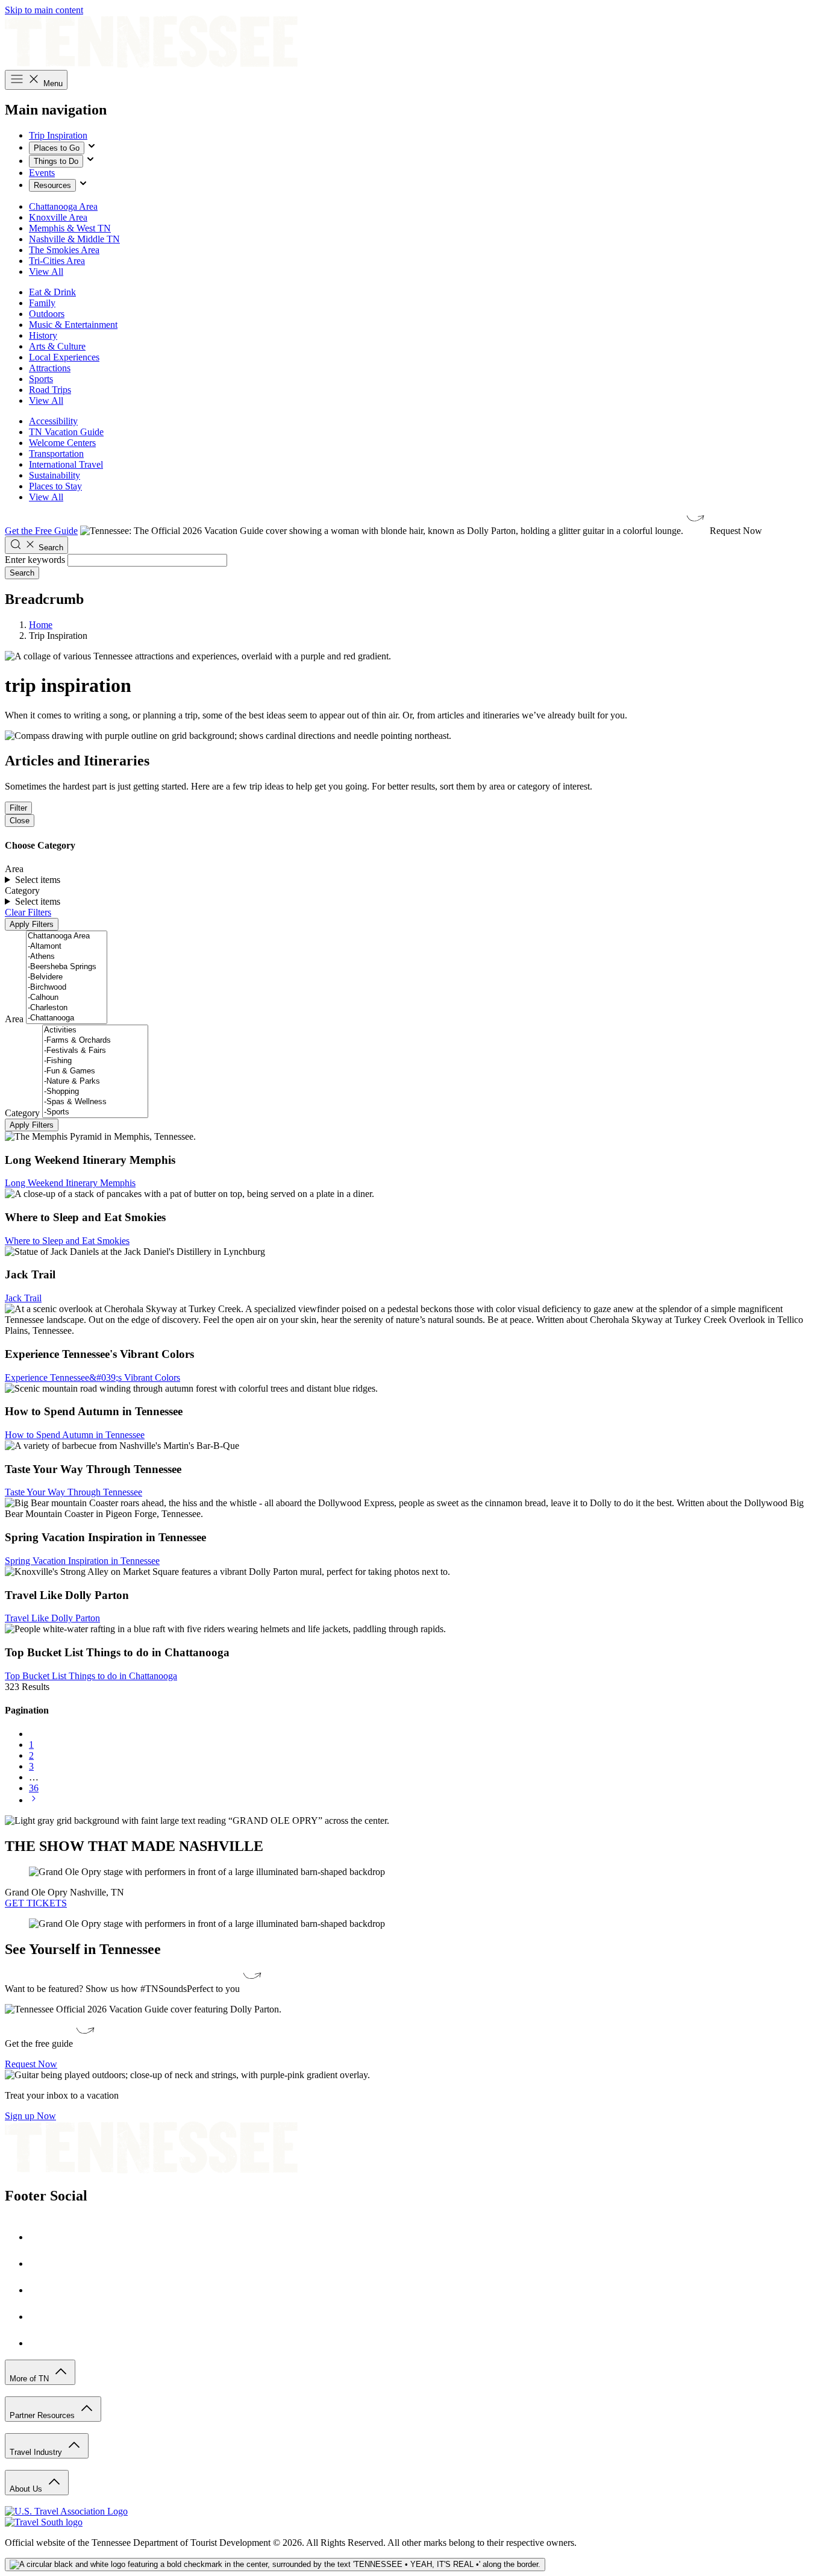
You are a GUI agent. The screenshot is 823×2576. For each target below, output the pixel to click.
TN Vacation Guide (66, 432)
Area (14, 1019)
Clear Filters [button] (28, 912)
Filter (18, 808)
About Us (27, 2489)
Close (20, 821)
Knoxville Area (58, 217)
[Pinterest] (41, 2290)
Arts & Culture (57, 346)
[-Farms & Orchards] (95, 1041)
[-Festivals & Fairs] (95, 1051)
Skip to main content (44, 10)
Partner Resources (43, 2415)
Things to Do (56, 161)
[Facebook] (41, 2237)
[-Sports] (95, 1112)
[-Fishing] (95, 1061)
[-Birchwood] (67, 988)
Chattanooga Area (63, 206)
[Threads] (41, 2343)
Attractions (50, 368)
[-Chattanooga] (67, 1018)
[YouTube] (41, 2317)
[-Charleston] (67, 1008)
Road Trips (50, 390)
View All (46, 272)
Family (42, 303)
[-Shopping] (95, 1092)
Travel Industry (37, 2452)
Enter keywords (35, 560)
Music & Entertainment (73, 325)
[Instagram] (41, 2263)
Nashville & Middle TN (74, 239)
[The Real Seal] (275, 2565)
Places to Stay (55, 486)
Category (22, 1113)
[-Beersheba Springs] (67, 967)
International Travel (66, 464)
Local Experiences (64, 357)
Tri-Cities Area (57, 261)
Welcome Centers (62, 443)
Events (42, 173)
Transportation (56, 454)
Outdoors (47, 314)
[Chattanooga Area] (67, 936)
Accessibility (53, 421)
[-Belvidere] (67, 977)
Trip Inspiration (58, 135)
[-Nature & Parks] (95, 1082)
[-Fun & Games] (95, 1071)
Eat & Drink (52, 292)
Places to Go (57, 148)
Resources (52, 185)
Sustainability (55, 475)
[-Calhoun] (67, 998)
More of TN (30, 2379)
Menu (52, 83)
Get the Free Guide (41, 531)
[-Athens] (67, 957)
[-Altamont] (67, 947)
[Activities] (95, 1030)
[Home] (151, 64)
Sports (41, 379)
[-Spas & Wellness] (95, 1102)
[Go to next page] (34, 1800)
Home (41, 625)
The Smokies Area (64, 250)
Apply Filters (32, 924)
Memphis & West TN (70, 228)
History (43, 335)
